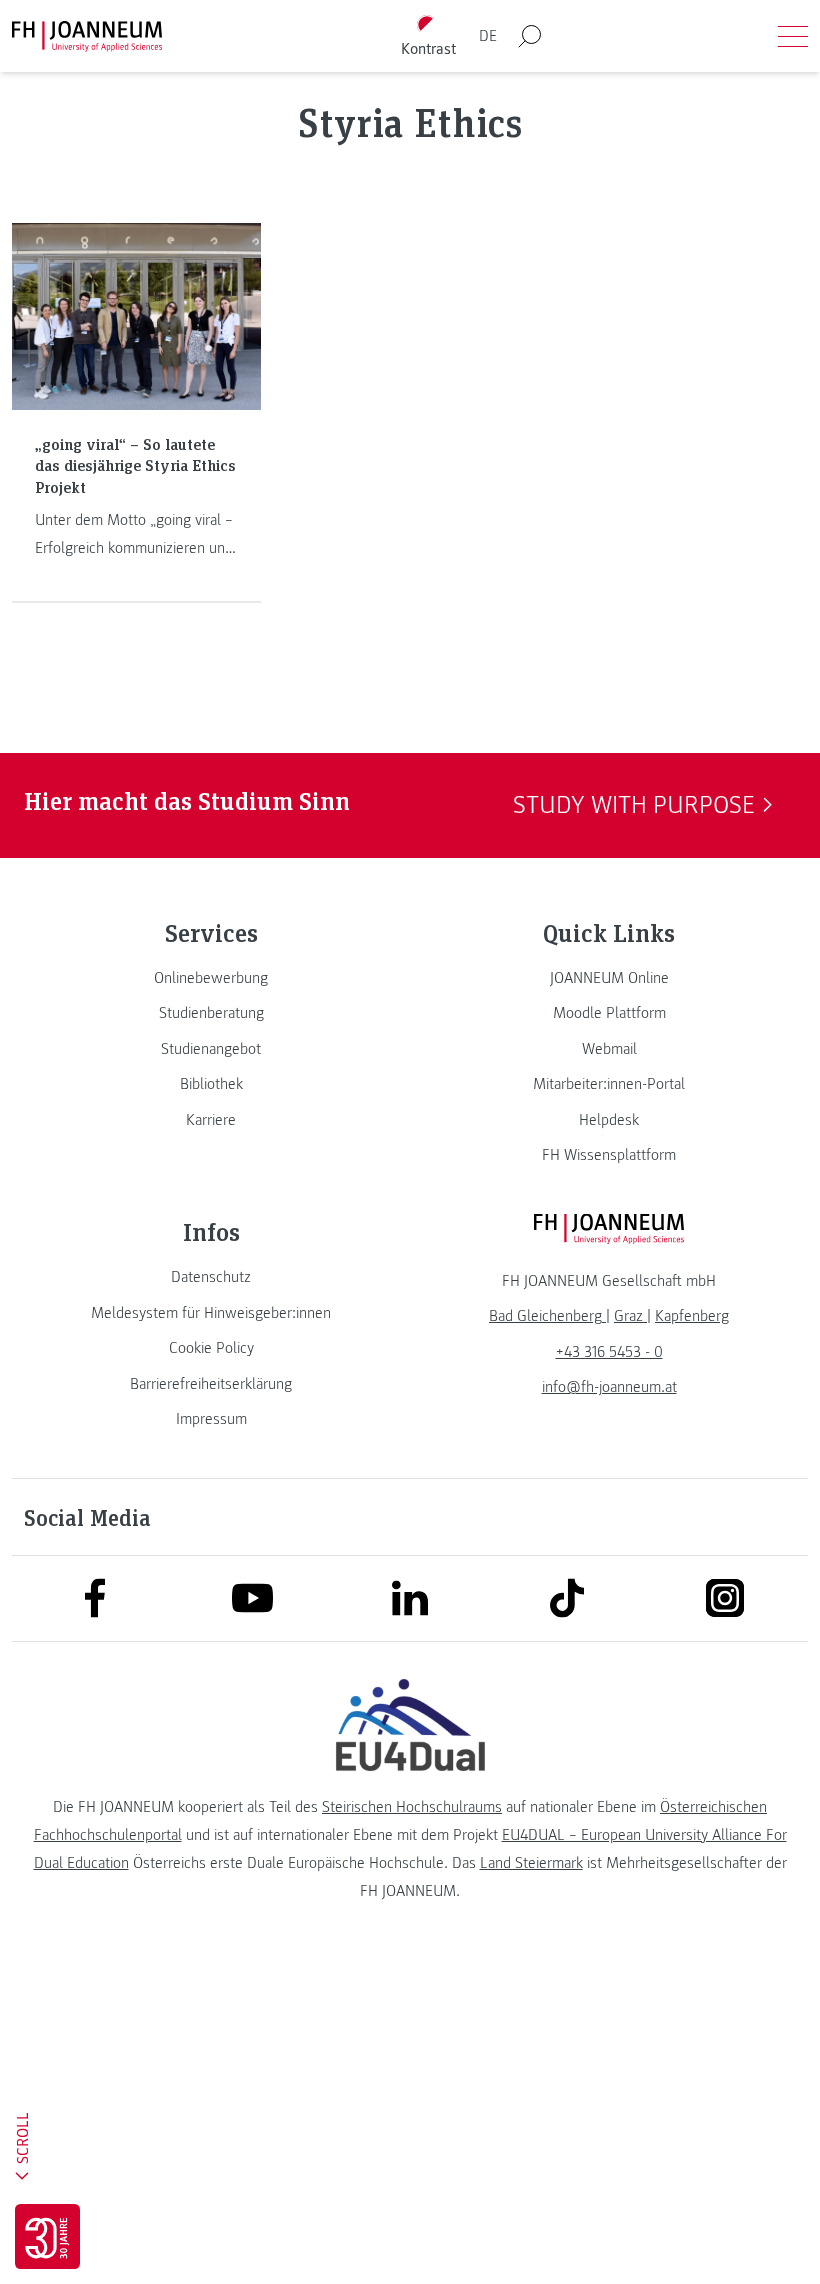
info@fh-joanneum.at (609, 1387)
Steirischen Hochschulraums (412, 1807)
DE (488, 36)
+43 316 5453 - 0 (609, 1352)
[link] (211, 978)
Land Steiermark (531, 1863)
